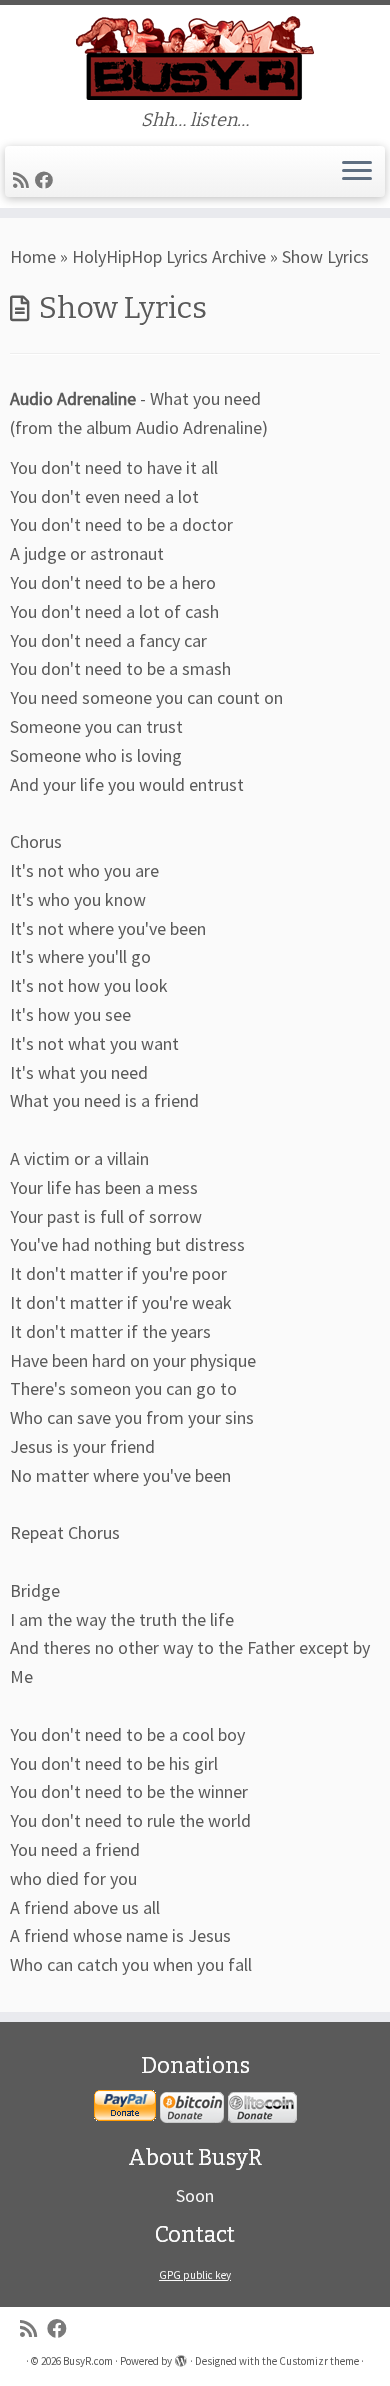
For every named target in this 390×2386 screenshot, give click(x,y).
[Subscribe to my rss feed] (24, 180)
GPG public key (195, 2275)
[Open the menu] (357, 172)
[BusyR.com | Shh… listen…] (195, 57)
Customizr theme (319, 2361)
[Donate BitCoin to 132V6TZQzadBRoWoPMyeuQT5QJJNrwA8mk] (192, 2106)
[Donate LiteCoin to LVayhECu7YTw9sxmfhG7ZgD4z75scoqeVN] (262, 2106)
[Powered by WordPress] (181, 2357)
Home (33, 256)
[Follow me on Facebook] (47, 180)
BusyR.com (88, 2361)
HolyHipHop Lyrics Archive (169, 256)
